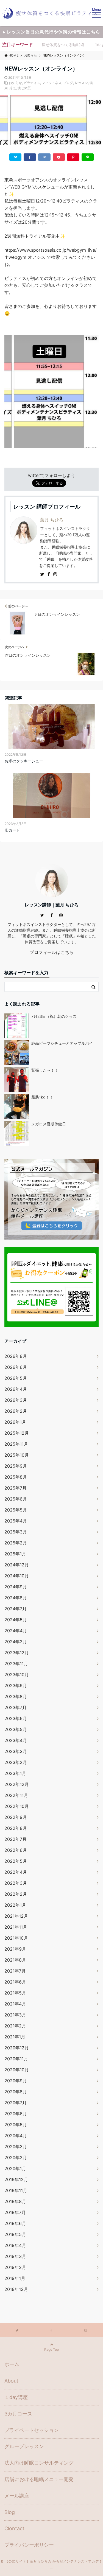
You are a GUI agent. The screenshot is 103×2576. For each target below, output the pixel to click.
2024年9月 (16, 1587)
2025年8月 (16, 1477)
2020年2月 (16, 2158)
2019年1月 (15, 2278)
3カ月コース (18, 2414)
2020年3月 (16, 2147)
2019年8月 (15, 2201)
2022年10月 (17, 1806)
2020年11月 (16, 2059)
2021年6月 (15, 1982)
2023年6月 (16, 1718)
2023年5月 (16, 1729)
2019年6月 (15, 2223)
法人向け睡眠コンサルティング (39, 2463)
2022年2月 (16, 1894)
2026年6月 (16, 1367)
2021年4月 (15, 2004)
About (11, 2381)
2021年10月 (16, 1938)
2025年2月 (16, 1543)
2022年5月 (16, 1861)
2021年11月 (16, 1927)
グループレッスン (24, 2446)
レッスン (81, 83)
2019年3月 (15, 2256)
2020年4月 (16, 2136)
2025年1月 (15, 1554)
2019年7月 (15, 2212)
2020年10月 (17, 2070)
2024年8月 (16, 1598)
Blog (10, 2512)
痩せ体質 (24, 88)
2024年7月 (16, 1609)
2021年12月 (16, 1916)
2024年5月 (16, 1620)
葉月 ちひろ (52, 520)
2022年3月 (16, 1883)
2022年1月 (15, 1905)
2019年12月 (16, 2179)
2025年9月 (16, 1466)
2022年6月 (16, 1850)
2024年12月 (17, 1565)
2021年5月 (15, 1993)
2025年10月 (17, 1455)
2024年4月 (16, 1631)
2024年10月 (17, 1576)
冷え (13, 88)
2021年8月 (15, 1960)
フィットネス (52, 83)
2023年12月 (17, 1653)
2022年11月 (16, 1795)
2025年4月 (16, 1521)
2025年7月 (16, 1488)
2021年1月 (15, 2037)
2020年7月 (16, 2103)
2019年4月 (15, 2245)
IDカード (12, 830)
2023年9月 (16, 1686)
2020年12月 (17, 2048)
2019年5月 (15, 2234)
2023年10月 (17, 1675)
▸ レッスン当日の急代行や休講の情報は (52, 32)
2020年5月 (16, 2125)
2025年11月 (16, 1444)
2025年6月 (16, 1499)
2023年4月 (16, 1740)
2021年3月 (15, 2015)
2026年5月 (16, 1378)
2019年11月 (16, 2190)
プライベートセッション (32, 2430)
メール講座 (17, 2496)
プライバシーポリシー (29, 2545)
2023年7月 (16, 1707)
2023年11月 (16, 1664)
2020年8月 (16, 2092)
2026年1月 (15, 1422)
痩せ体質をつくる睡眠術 (63, 45)
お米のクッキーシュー (24, 761)
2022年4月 (16, 1872)
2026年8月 (16, 1356)
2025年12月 (17, 1433)
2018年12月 (16, 2289)
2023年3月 (16, 1751)
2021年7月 (15, 1971)
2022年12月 (17, 1784)
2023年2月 (16, 1762)
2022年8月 (16, 1828)
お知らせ (15, 83)
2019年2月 (15, 2267)
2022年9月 (16, 1817)
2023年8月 (16, 1696)
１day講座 (16, 2397)
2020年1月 (15, 2168)
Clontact (14, 2528)
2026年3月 (16, 1400)
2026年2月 (16, 1411)
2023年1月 (15, 1773)
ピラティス (32, 83)
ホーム (12, 2364)
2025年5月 (16, 1510)
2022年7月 (16, 1839)
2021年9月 (15, 1949)
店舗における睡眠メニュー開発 (39, 2479)
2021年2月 (15, 2026)
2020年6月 (16, 2114)
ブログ (68, 83)
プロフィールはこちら (52, 952)
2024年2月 (16, 1642)
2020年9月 (16, 2081)
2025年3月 (16, 1532)
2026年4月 (16, 1389)
